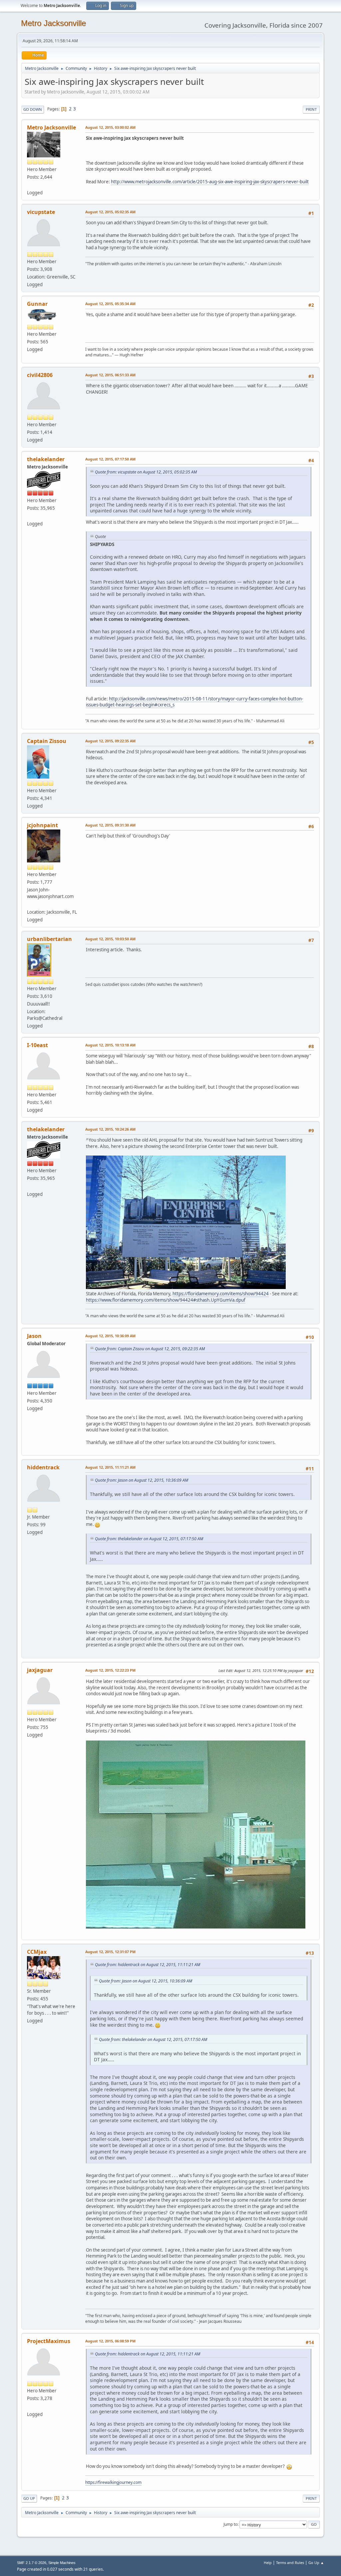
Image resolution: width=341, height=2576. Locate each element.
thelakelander (46, 459)
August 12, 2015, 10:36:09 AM (110, 1336)
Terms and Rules (290, 2563)
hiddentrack (43, 1467)
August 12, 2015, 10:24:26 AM (110, 1129)
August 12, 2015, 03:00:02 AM (110, 127)
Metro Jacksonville (53, 23)
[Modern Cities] (30, 516)
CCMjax (37, 1952)
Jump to (230, 2524)
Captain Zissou (47, 741)
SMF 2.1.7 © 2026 (32, 2563)
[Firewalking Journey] (30, 2406)
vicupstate (41, 212)
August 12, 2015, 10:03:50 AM (110, 939)
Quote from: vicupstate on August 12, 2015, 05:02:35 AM (146, 472)
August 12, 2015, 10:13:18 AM (110, 1045)
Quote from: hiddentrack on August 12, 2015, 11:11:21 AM (148, 1965)
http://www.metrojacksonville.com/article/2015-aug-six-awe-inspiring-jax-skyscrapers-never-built (210, 182)
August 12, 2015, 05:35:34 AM (110, 304)
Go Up (29, 2498)
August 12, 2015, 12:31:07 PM (110, 1952)
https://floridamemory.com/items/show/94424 (221, 1294)
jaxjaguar (40, 1670)
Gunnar (37, 304)
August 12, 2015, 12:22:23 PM (110, 1670)
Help (268, 2563)
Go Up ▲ (316, 2563)
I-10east (37, 1045)
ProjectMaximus (49, 2341)
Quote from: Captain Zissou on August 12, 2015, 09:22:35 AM (150, 1349)
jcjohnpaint (42, 825)
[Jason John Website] (30, 904)
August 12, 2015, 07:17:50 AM (110, 459)
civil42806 (40, 375)
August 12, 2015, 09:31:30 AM (110, 825)
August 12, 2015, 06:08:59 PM (110, 2341)
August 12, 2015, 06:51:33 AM (110, 375)
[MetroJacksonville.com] (30, 185)
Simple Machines (62, 2563)
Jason (34, 1336)
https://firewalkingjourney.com (113, 2482)
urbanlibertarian (49, 939)
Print (311, 109)
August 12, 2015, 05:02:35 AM (110, 212)
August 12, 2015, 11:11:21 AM (110, 1467)
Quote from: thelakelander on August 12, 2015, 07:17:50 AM (149, 1539)
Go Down (33, 109)
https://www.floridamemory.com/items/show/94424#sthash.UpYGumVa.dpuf (166, 1300)
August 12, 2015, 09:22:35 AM (110, 741)
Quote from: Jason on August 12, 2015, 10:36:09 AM (142, 1480)
